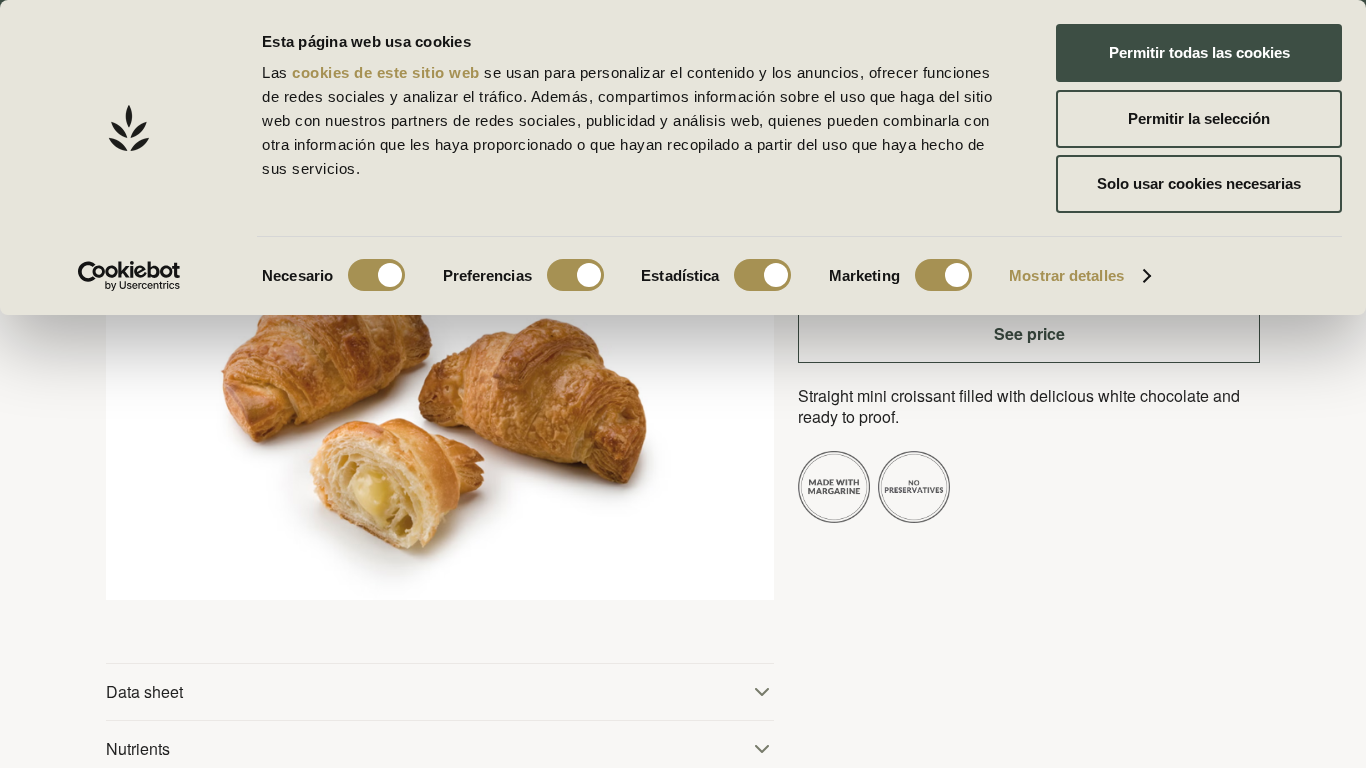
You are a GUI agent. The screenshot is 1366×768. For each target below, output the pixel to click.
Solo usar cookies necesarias (1199, 183)
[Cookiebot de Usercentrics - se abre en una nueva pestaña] (129, 276)
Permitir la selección (1199, 118)
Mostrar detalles (1066, 275)
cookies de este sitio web (388, 72)
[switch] (575, 275)
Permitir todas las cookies (1199, 52)
